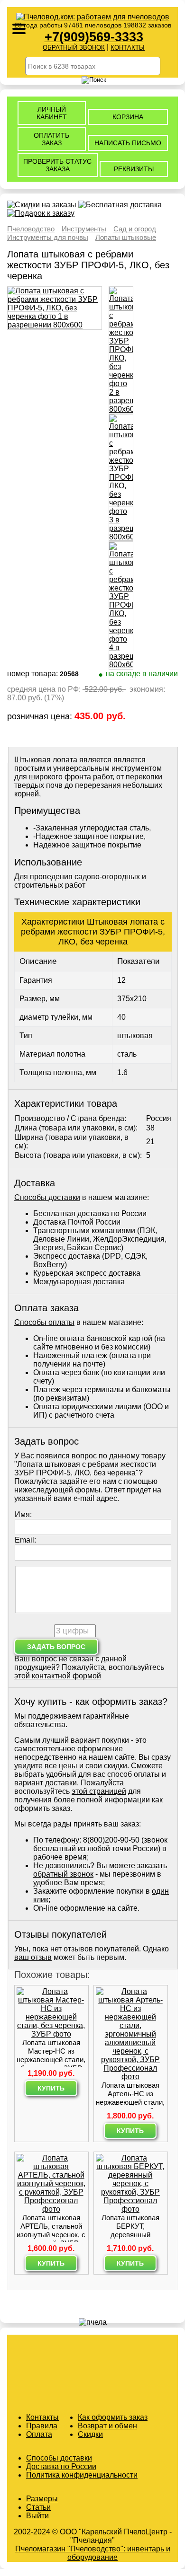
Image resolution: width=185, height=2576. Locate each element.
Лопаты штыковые (126, 237)
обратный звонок (63, 1874)
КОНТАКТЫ (128, 48)
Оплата (39, 2434)
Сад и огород (135, 229)
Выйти (37, 2516)
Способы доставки (47, 1197)
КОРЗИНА (128, 117)
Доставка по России (61, 2466)
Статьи (38, 2507)
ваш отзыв (33, 1957)
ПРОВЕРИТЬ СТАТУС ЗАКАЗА (57, 165)
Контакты (42, 2417)
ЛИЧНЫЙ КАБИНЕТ (52, 113)
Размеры (42, 2499)
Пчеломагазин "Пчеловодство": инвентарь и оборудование (93, 2553)
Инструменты (84, 229)
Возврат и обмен (107, 2426)
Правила (42, 2426)
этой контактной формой (58, 1676)
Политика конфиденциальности (82, 2475)
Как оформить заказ (113, 2417)
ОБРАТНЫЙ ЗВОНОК (74, 48)
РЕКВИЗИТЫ (134, 169)
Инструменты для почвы (48, 237)
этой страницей (99, 1791)
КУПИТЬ (51, 2088)
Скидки (90, 2434)
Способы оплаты (44, 1322)
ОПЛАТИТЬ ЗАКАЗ (51, 139)
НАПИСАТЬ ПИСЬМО (128, 143)
